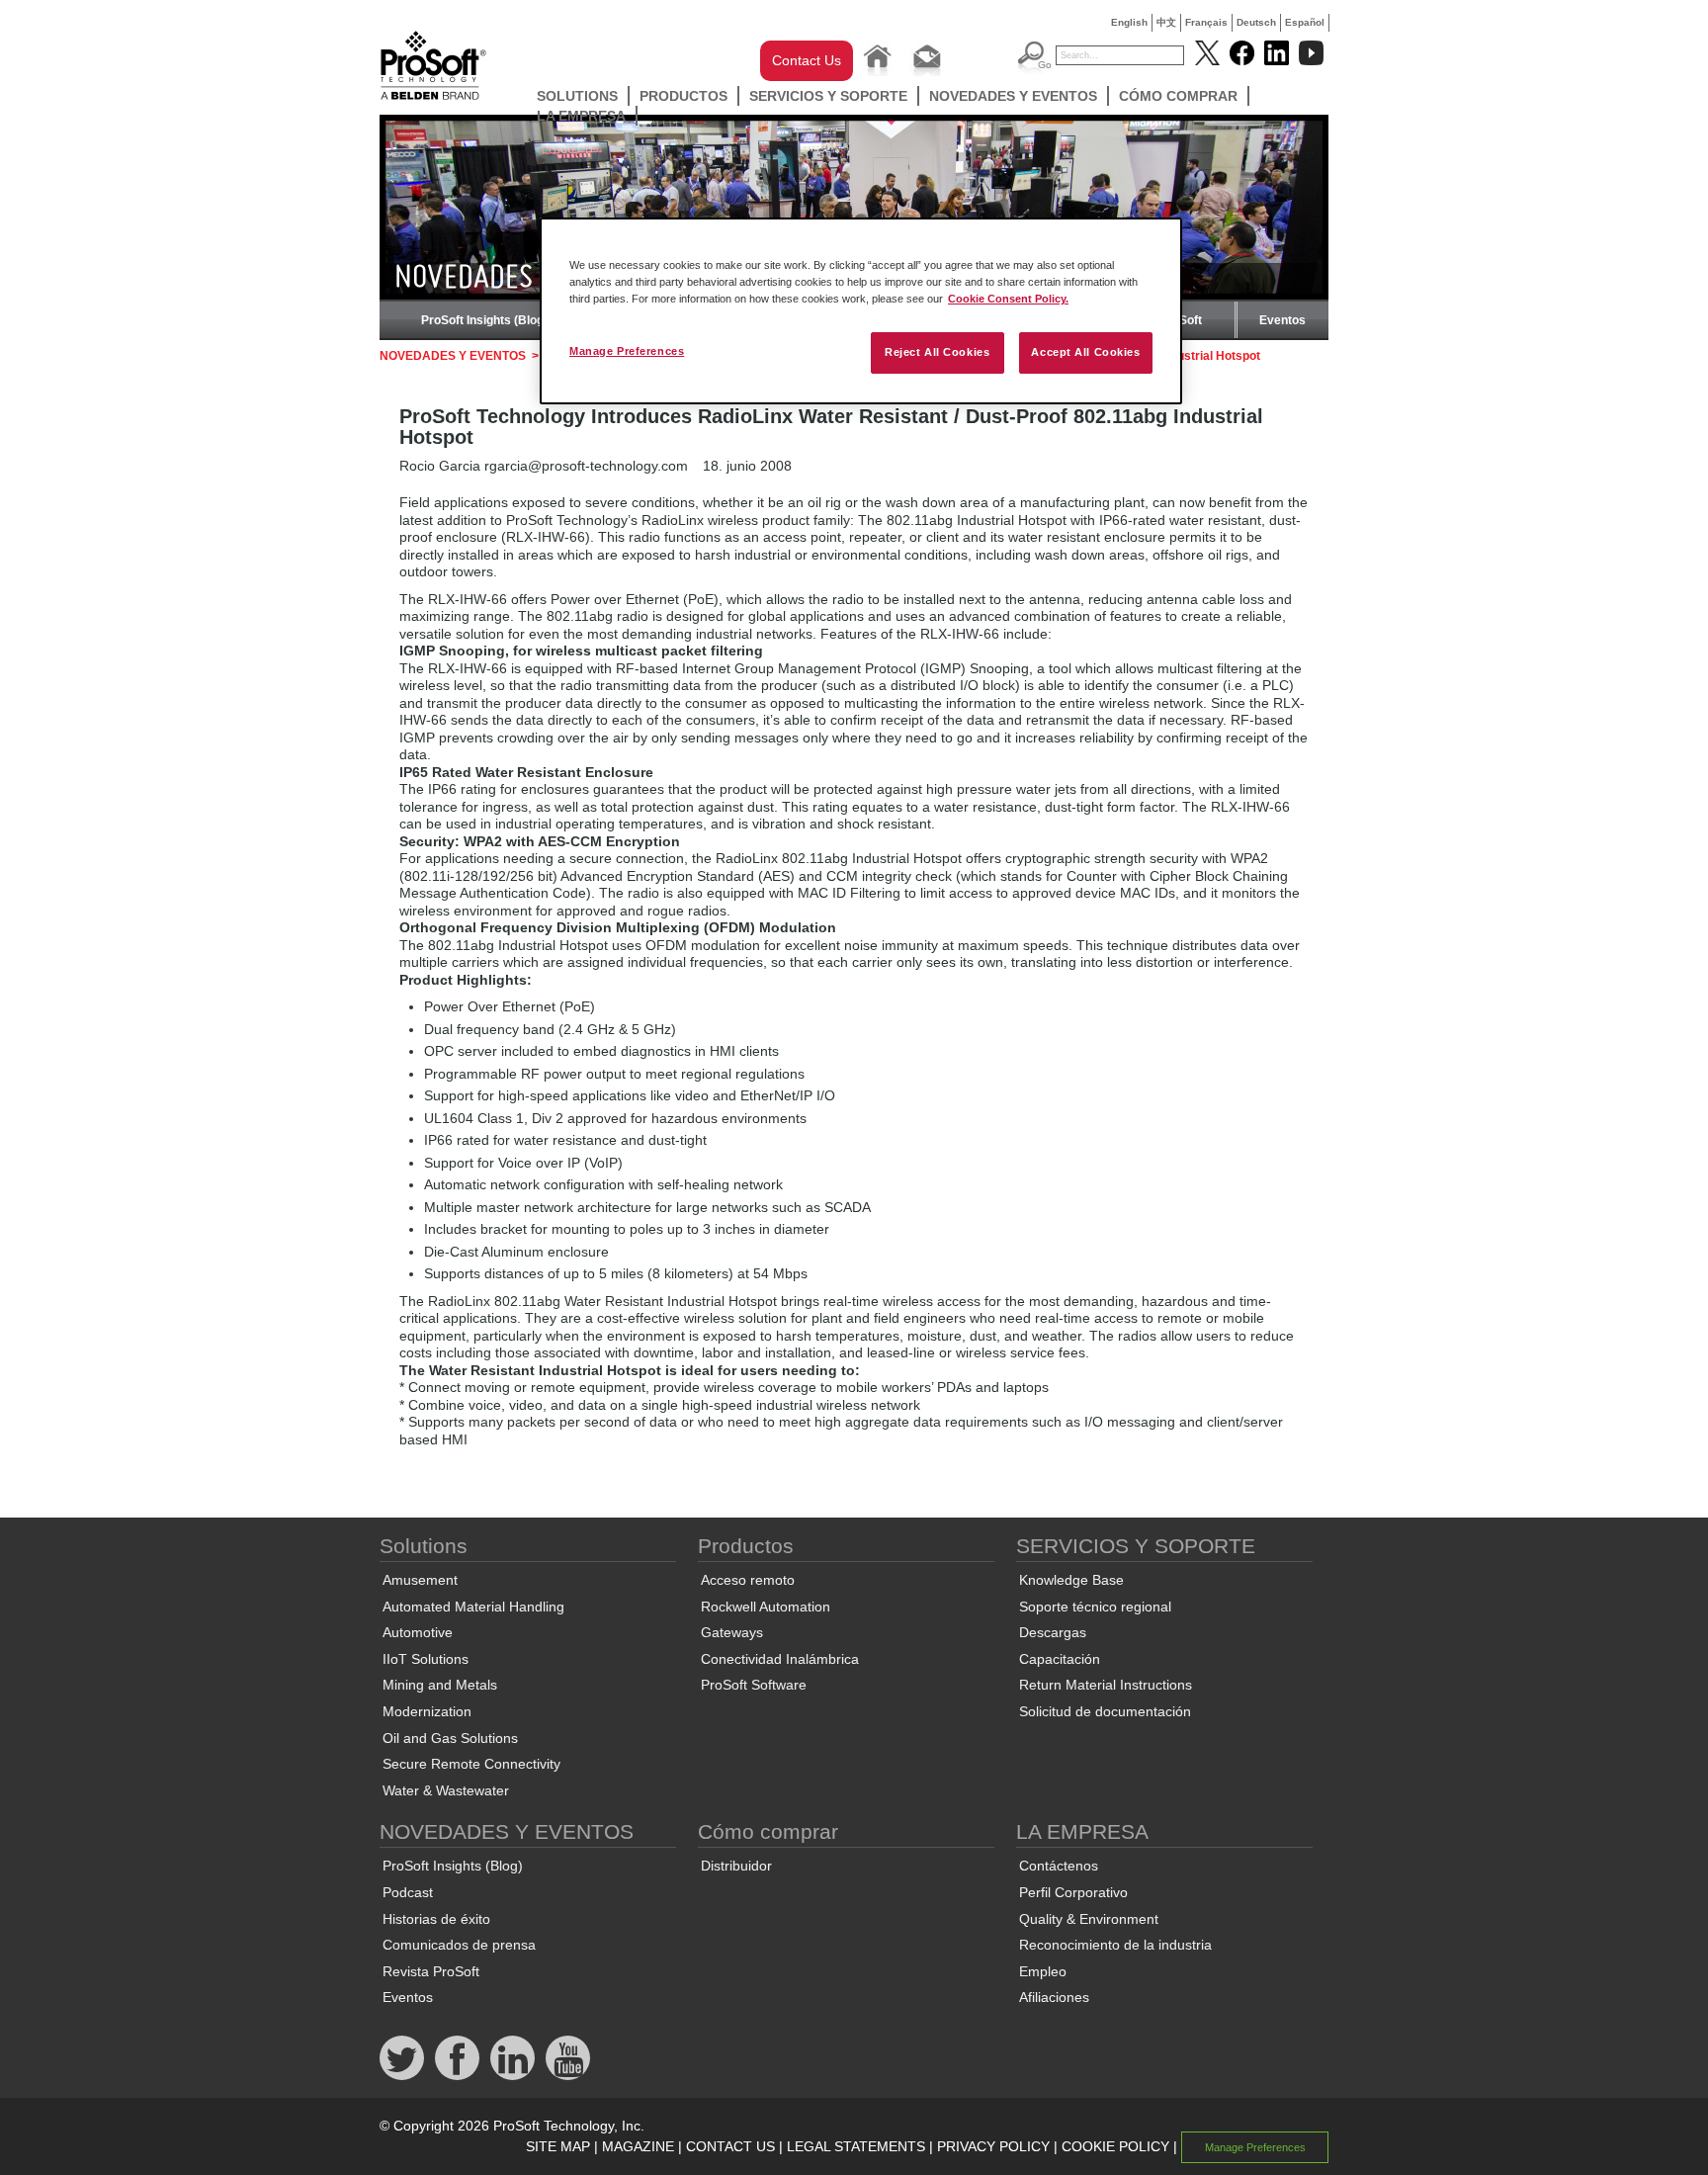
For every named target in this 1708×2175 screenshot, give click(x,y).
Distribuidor (736, 1866)
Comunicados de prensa (459, 1945)
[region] (861, 311)
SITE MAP (558, 2146)
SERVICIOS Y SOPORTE (828, 96)
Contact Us (807, 60)
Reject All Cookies (937, 352)
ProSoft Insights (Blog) (484, 320)
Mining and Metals (440, 1685)
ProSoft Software (754, 1685)
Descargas (1053, 1632)
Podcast (408, 1892)
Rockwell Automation (766, 1607)
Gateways (732, 1632)
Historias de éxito (436, 1919)
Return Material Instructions (1106, 1685)
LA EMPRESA (581, 116)
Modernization (427, 1711)
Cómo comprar (1178, 96)
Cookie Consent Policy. (1008, 299)
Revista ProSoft (431, 1971)
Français (1206, 22)
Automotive (418, 1632)
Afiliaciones (1054, 1997)
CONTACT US (730, 2146)
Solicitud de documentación (1105, 1711)
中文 (1166, 22)
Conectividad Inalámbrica (780, 1659)
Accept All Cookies (1085, 352)
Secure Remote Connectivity (471, 1764)
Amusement (420, 1580)
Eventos (1282, 320)
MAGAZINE (638, 2146)
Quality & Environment (1089, 1919)
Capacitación (1060, 1659)
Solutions (577, 96)
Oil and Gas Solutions (450, 1738)
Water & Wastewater (446, 1790)
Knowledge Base (1071, 1580)
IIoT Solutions (426, 1659)
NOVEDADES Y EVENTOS (1013, 96)
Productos (683, 96)
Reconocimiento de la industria (1115, 1945)
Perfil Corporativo (1073, 1892)
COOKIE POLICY (1115, 2146)
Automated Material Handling (473, 1607)
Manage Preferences (627, 351)
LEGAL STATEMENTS (856, 2146)
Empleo (1043, 1971)
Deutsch (1256, 22)
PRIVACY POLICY (993, 2146)
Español (1305, 22)
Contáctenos (1059, 1866)
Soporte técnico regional (1095, 1607)
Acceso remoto (748, 1580)
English (1129, 22)
